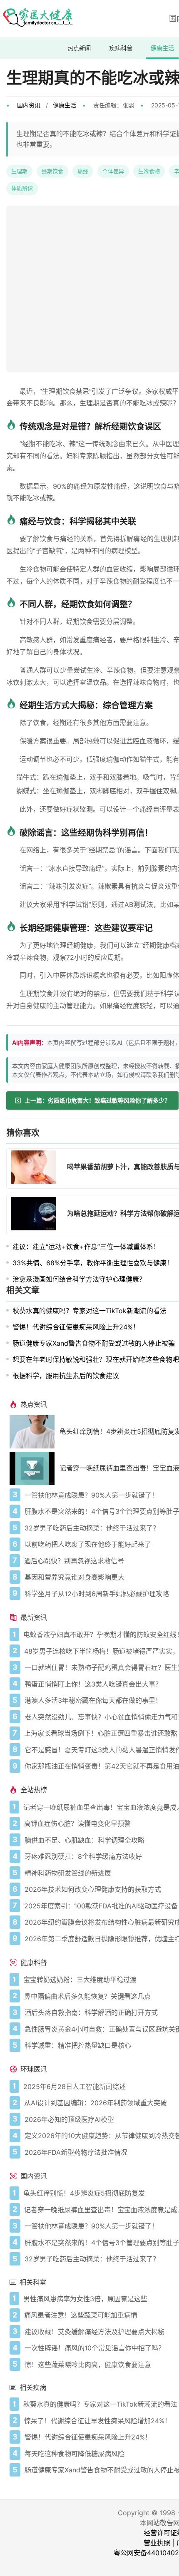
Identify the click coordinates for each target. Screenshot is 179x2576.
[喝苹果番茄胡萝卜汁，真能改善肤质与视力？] (36, 1168)
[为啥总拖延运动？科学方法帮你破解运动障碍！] (36, 1215)
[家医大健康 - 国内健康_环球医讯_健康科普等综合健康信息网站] (37, 19)
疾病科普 (121, 48)
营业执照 (157, 2543)
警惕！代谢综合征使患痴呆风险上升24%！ (76, 1327)
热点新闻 (79, 48)
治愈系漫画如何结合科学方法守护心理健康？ (79, 1279)
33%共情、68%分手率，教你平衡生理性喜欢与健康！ (93, 1263)
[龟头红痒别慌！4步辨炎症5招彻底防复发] (35, 1432)
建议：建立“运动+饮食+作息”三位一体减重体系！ (86, 1247)
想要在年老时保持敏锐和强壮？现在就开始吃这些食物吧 (96, 1359)
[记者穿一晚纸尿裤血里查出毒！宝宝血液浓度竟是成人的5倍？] (35, 1468)
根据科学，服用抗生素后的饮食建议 (66, 1376)
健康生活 (162, 48)
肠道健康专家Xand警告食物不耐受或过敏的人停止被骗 (94, 1343)
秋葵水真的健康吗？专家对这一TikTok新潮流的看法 (89, 1311)
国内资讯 (29, 105)
